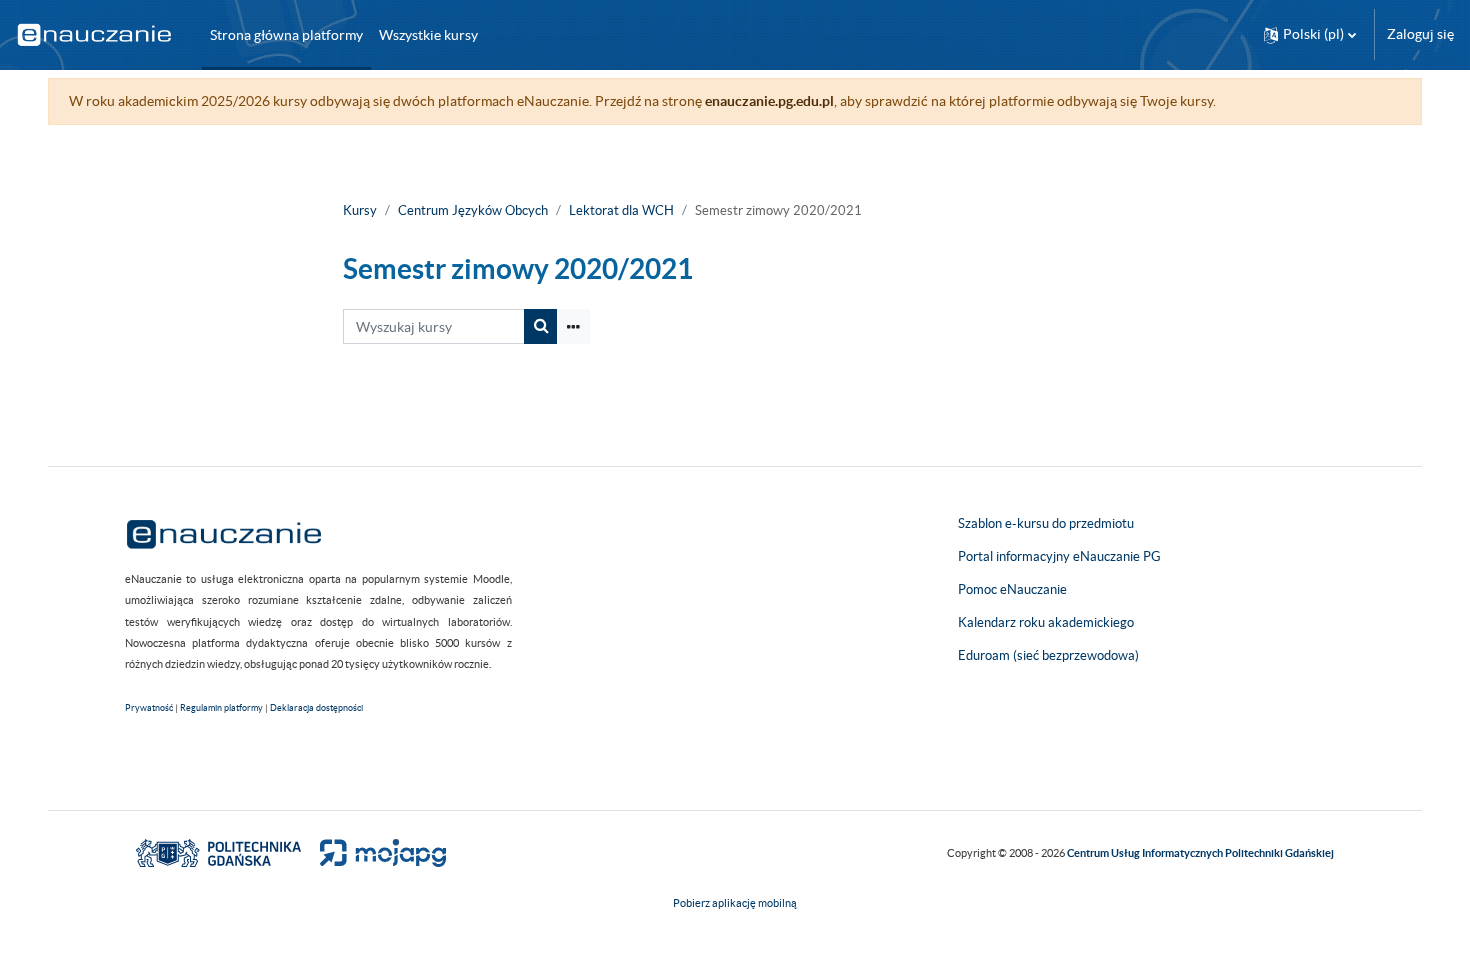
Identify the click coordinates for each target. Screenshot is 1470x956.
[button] (1310, 34)
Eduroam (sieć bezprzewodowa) (1048, 655)
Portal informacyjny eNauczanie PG (1059, 556)
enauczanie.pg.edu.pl (769, 101)
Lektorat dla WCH (621, 210)
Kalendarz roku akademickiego (1046, 622)
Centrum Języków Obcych (473, 210)
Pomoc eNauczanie (1012, 589)
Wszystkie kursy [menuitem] (428, 35)
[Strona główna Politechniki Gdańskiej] (218, 852)
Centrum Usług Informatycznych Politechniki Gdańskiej (1200, 853)
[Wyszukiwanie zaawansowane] (573, 326)
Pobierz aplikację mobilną (735, 903)
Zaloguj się (1420, 34)
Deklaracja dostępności (316, 708)
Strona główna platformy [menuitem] (286, 35)
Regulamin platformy (221, 708)
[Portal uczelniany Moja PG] (374, 852)
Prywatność (149, 708)
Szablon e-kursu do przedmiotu (1046, 523)
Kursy (360, 210)
